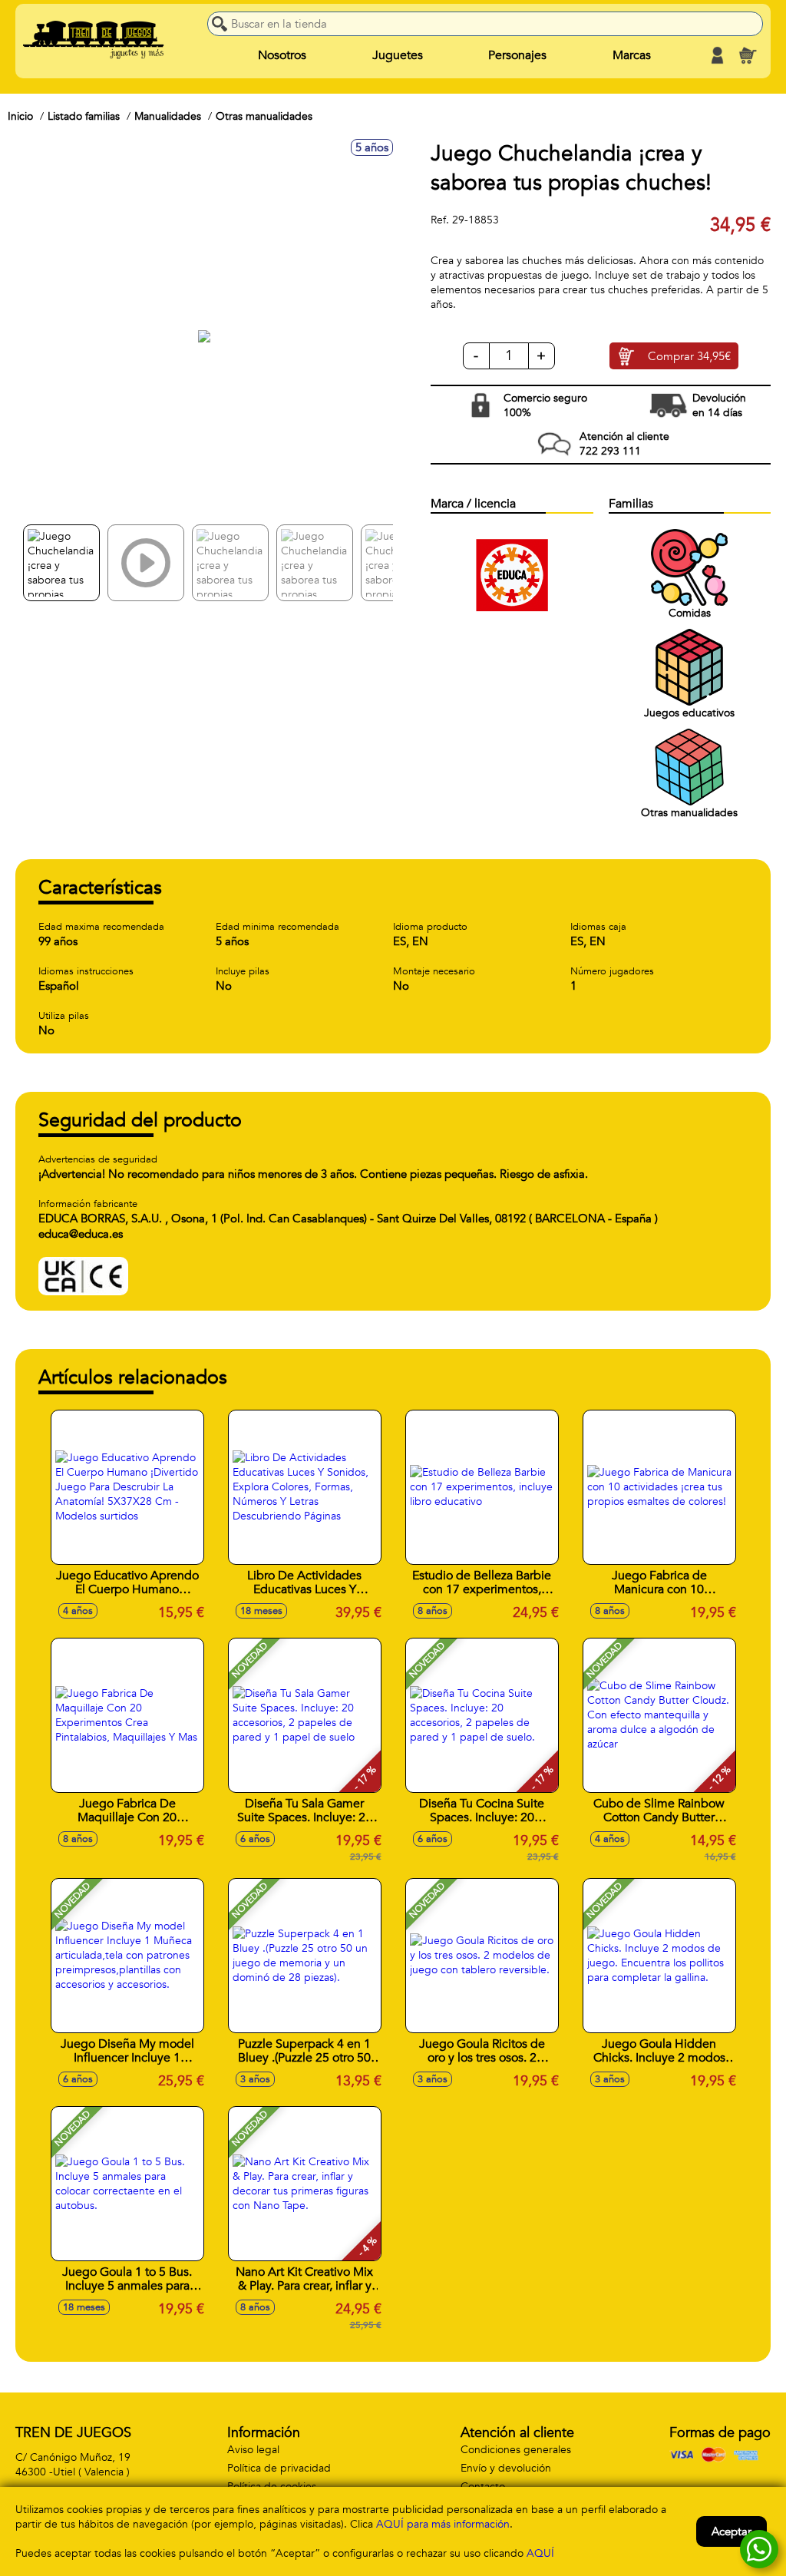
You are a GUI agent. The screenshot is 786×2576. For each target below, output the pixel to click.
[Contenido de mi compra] (748, 55)
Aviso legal (253, 2450)
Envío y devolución (506, 2468)
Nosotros (282, 55)
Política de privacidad (279, 2468)
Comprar (689, 356)
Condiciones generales (516, 2450)
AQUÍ (540, 2553)
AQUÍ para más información (443, 2524)
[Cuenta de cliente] (717, 55)
